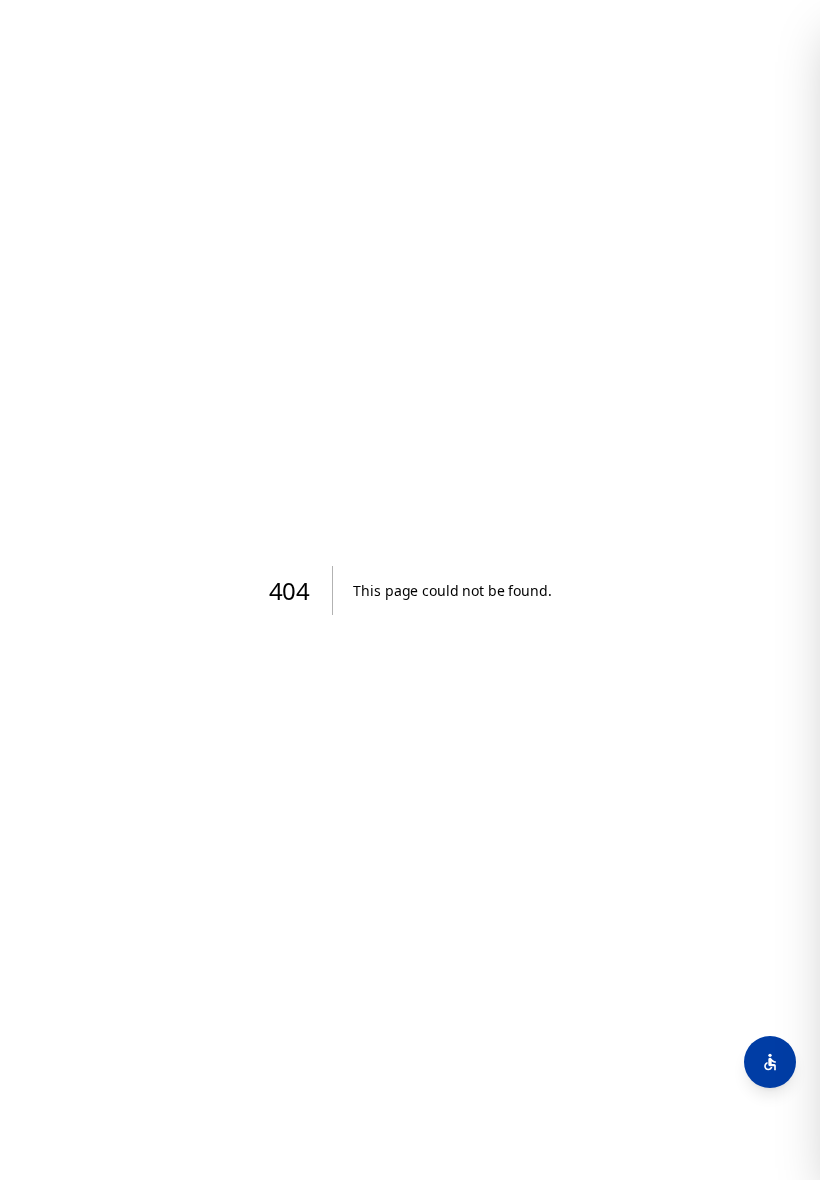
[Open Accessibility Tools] (770, 1062)
